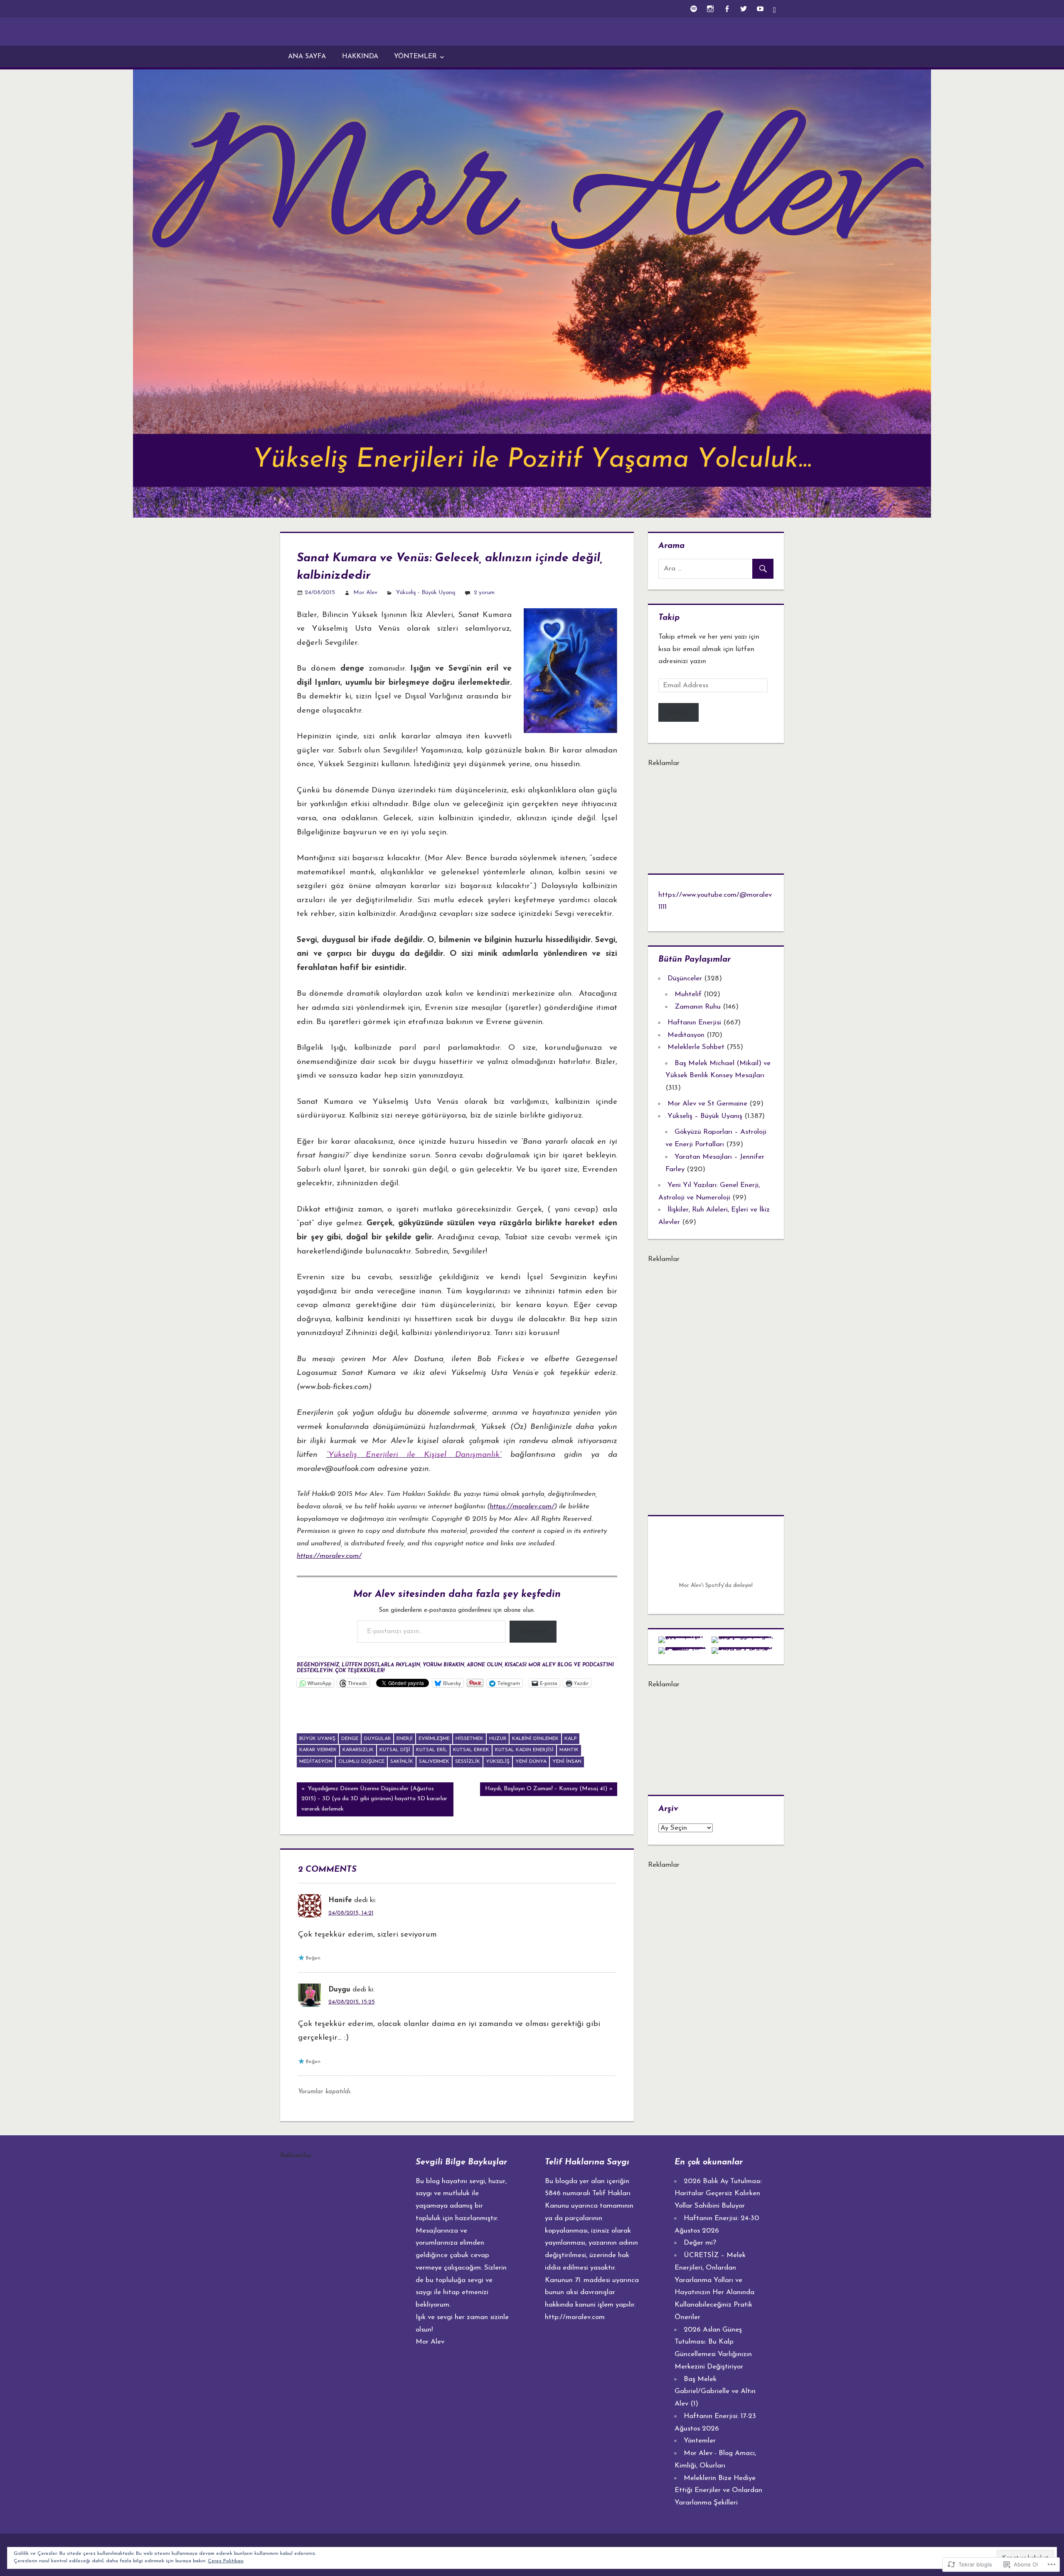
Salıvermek (434, 1762)
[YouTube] (760, 9)
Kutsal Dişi (395, 1750)
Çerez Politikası (226, 2561)
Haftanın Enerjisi (694, 1023)
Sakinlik (402, 1762)
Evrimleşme (434, 1739)
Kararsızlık (358, 1750)
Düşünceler (685, 978)
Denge (350, 1739)
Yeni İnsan (567, 1762)
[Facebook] (727, 9)
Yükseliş (498, 1762)
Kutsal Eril (432, 1750)
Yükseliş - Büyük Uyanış (426, 593)
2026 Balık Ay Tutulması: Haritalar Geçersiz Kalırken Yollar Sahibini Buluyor (718, 2194)
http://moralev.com (575, 2317)
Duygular (377, 1739)
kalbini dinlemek (535, 1739)
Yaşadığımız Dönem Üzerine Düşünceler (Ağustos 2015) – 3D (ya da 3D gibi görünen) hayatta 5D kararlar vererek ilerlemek (372, 1799)
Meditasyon (316, 1762)
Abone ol (533, 1631)
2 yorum (484, 593)
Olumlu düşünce (361, 1762)
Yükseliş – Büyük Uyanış (705, 1116)
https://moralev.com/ (522, 1506)
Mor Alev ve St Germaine (707, 1104)
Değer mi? (700, 2243)
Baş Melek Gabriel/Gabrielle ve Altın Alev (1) (715, 2392)
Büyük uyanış (317, 1739)
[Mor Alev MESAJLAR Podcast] (693, 9)
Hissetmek (469, 1739)
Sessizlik (468, 1762)
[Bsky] (777, 9)
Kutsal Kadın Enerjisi (524, 1750)
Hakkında (360, 57)
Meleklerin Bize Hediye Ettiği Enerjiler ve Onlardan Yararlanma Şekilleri (718, 2491)
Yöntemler (415, 57)
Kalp (571, 1739)
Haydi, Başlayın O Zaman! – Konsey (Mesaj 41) (543, 1791)
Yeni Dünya (531, 1762)
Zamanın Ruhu (698, 1007)
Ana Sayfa (307, 57)
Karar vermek (318, 1750)
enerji (405, 1739)
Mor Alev (365, 593)
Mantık (569, 1750)
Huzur (498, 1739)
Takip (669, 618)
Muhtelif (688, 994)
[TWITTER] (743, 9)
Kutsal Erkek (471, 1750)
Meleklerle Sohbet (696, 1047)
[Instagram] (710, 9)
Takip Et (679, 712)
